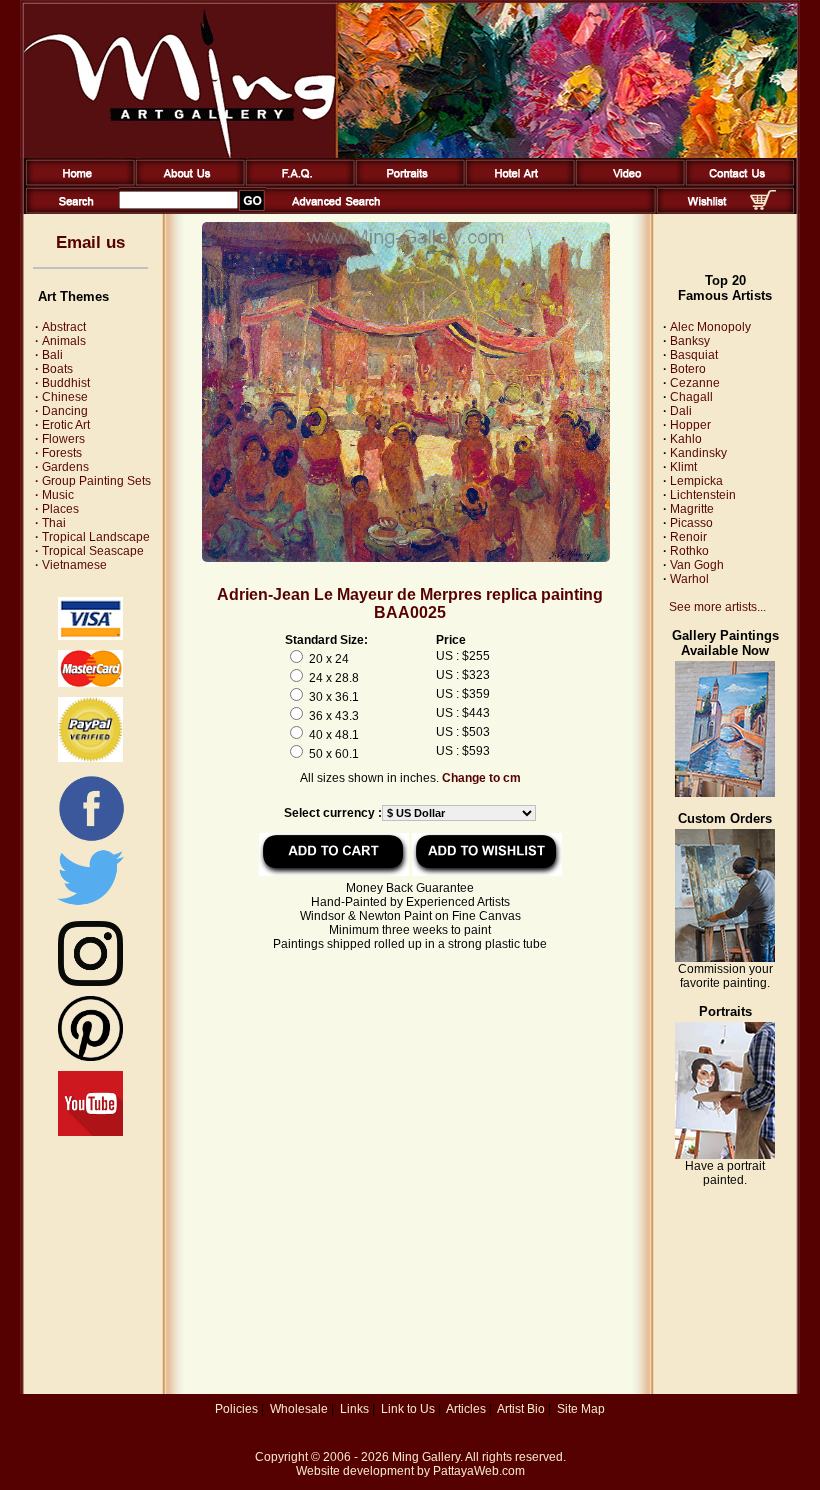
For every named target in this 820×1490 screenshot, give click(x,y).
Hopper (690, 425)
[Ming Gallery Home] (76, 182)
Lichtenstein (703, 495)
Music (54, 495)
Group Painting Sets (93, 481)
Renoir (688, 537)
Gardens (62, 467)
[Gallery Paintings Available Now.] (725, 793)
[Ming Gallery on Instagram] (90, 982)
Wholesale (299, 1409)
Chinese (61, 397)
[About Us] (186, 182)
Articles (466, 1409)
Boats (54, 369)
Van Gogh (697, 565)
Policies (236, 1409)
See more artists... (717, 607)
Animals (60, 341)
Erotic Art (62, 425)
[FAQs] (296, 182)
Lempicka (696, 481)
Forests (58, 453)
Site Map (581, 1409)
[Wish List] (707, 210)
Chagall (691, 397)
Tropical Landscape (92, 537)
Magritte (692, 509)
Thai (50, 523)
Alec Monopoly (710, 327)
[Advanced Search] (336, 210)
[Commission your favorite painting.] (725, 958)
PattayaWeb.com (479, 1471)
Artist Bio (521, 1409)
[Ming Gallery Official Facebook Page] (91, 840)
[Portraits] (406, 182)
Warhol (689, 579)
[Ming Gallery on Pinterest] (90, 1057)
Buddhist (62, 383)
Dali (681, 411)
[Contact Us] (736, 182)
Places (57, 509)
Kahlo (686, 439)
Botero (688, 369)
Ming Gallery (426, 1457)
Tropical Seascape (89, 551)
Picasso (691, 523)
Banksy (690, 341)
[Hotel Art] (516, 182)
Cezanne (695, 383)
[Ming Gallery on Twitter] (90, 907)
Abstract (60, 327)
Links (354, 1409)
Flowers (60, 439)
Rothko (689, 551)
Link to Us (408, 1409)
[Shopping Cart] (763, 206)
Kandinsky (698, 453)
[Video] (626, 182)
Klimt (683, 467)
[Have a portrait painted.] (725, 1155)
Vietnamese (71, 565)
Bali (49, 355)
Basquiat (694, 355)
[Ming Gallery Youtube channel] (90, 1132)
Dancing (61, 411)
